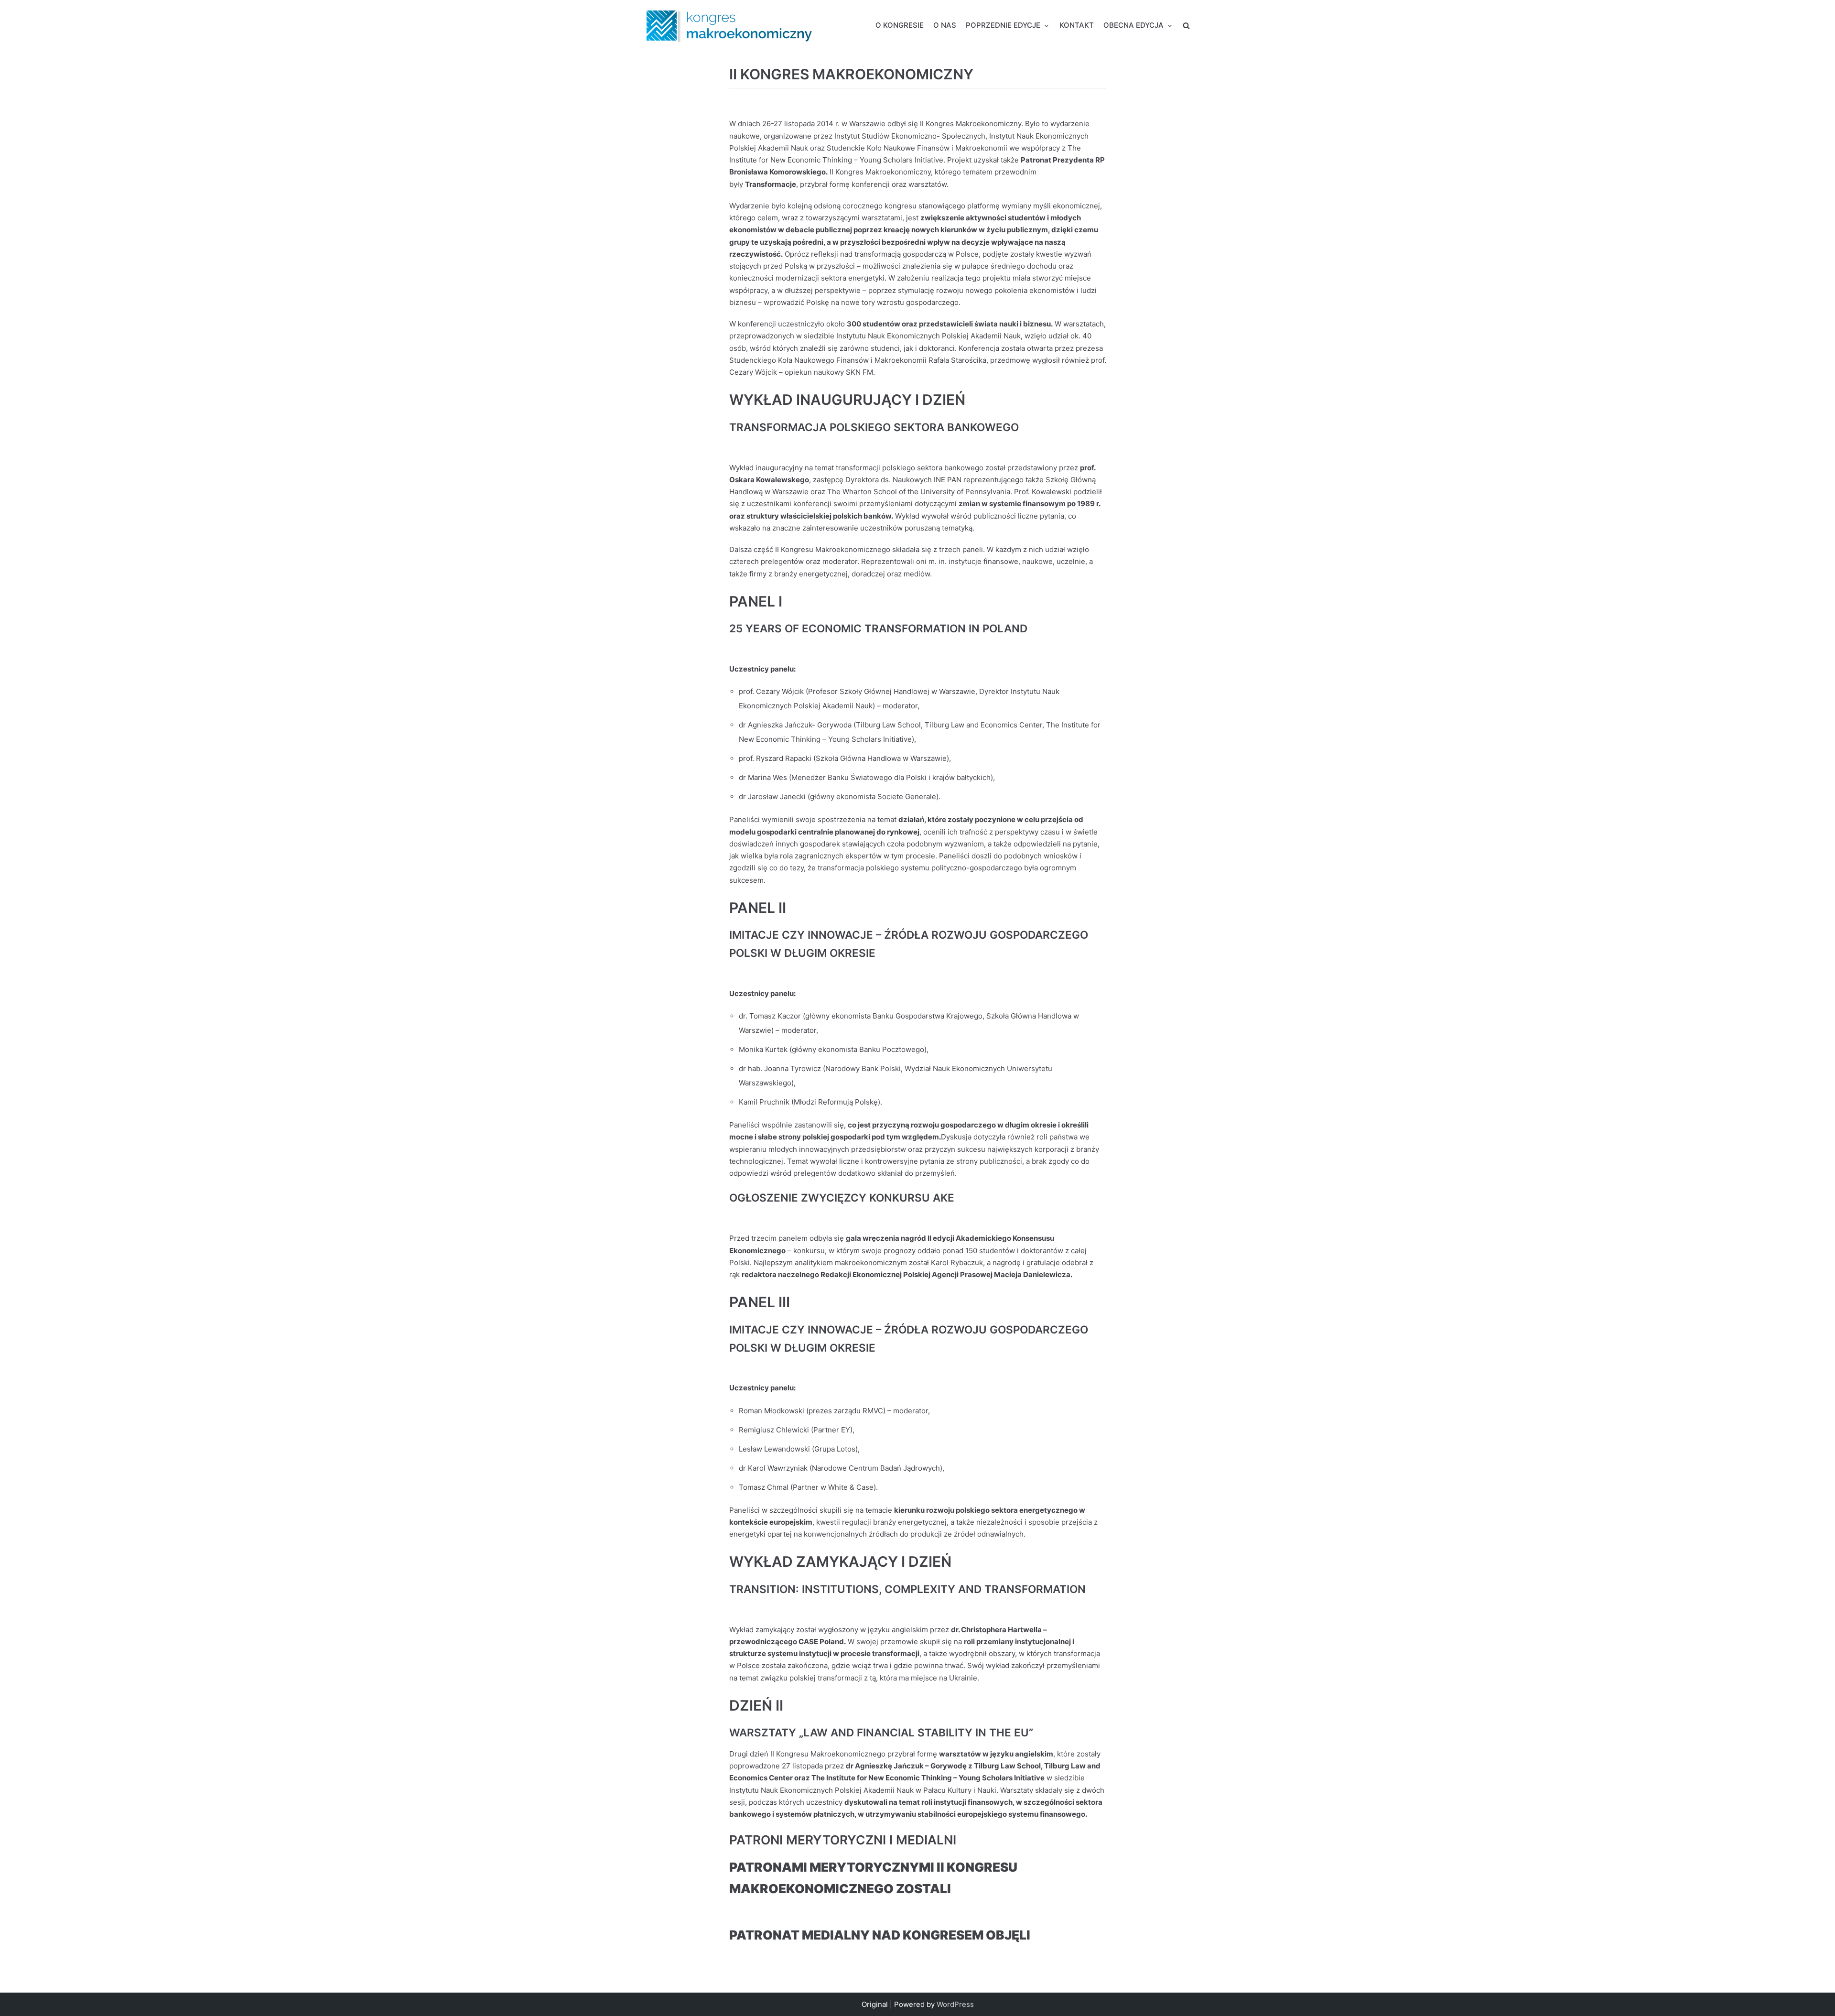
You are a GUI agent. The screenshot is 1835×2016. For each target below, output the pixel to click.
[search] (1186, 25)
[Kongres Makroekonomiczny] (729, 25)
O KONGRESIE (900, 25)
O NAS (945, 25)
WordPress (955, 2004)
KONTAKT (1077, 25)
